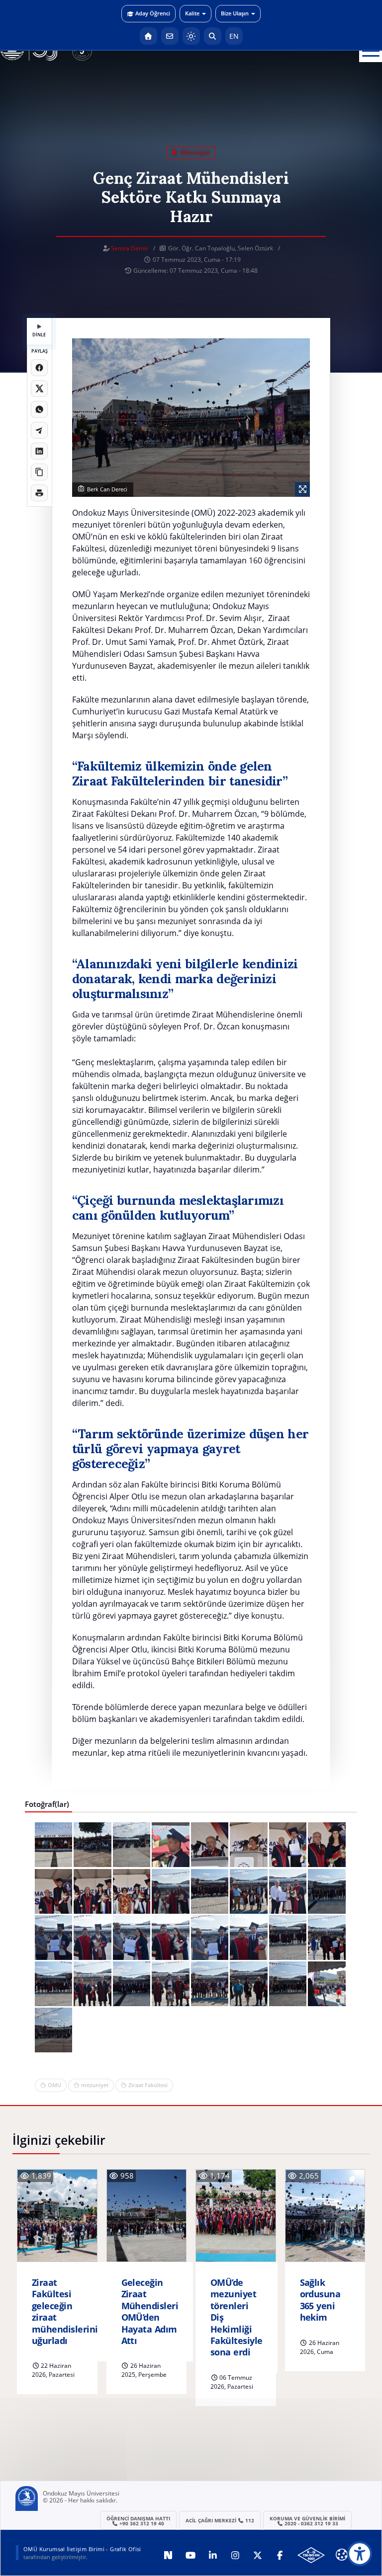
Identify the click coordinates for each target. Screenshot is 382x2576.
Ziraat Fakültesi (148, 2085)
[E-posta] (170, 36)
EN (234, 36)
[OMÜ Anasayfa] (148, 36)
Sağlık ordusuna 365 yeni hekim (320, 2300)
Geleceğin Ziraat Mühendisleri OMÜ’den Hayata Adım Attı (150, 2312)
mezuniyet (195, 152)
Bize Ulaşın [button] (235, 13)
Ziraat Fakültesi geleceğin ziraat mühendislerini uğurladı (65, 2312)
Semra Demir (130, 248)
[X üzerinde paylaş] (39, 389)
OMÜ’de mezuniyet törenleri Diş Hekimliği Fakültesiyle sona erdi (237, 2317)
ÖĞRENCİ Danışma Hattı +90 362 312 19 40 (138, 2521)
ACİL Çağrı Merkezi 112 (220, 2520)
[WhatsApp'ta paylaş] (39, 409)
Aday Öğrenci (153, 13)
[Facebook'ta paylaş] (39, 368)
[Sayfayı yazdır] (39, 493)
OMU (54, 2085)
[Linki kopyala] (39, 472)
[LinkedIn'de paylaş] (39, 451)
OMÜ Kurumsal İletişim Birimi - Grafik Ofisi (82, 2549)
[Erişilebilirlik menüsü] (360, 2554)
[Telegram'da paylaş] (39, 430)
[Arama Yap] (213, 36)
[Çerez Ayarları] (342, 2555)
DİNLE (39, 335)
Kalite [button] (192, 13)
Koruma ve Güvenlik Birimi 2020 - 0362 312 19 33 (307, 2521)
